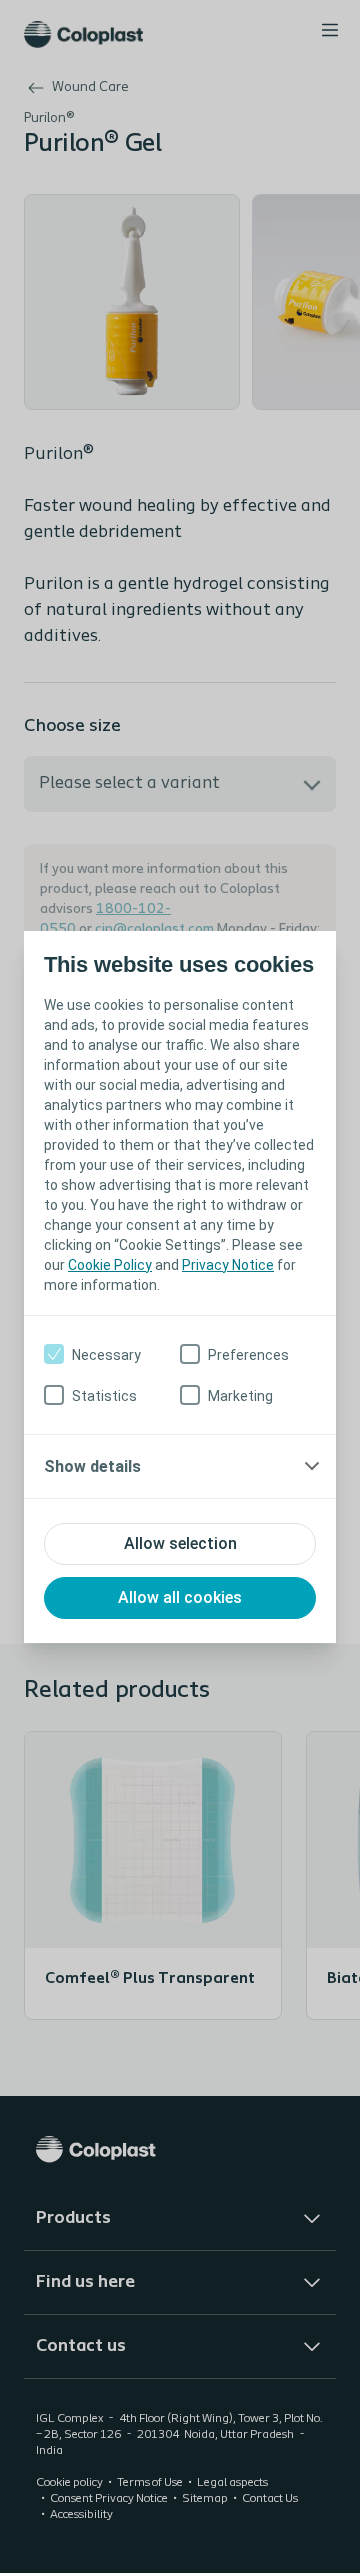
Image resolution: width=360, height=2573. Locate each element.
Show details (92, 1466)
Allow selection (180, 1543)
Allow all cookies (180, 1597)
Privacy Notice (228, 1265)
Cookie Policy (110, 1265)
